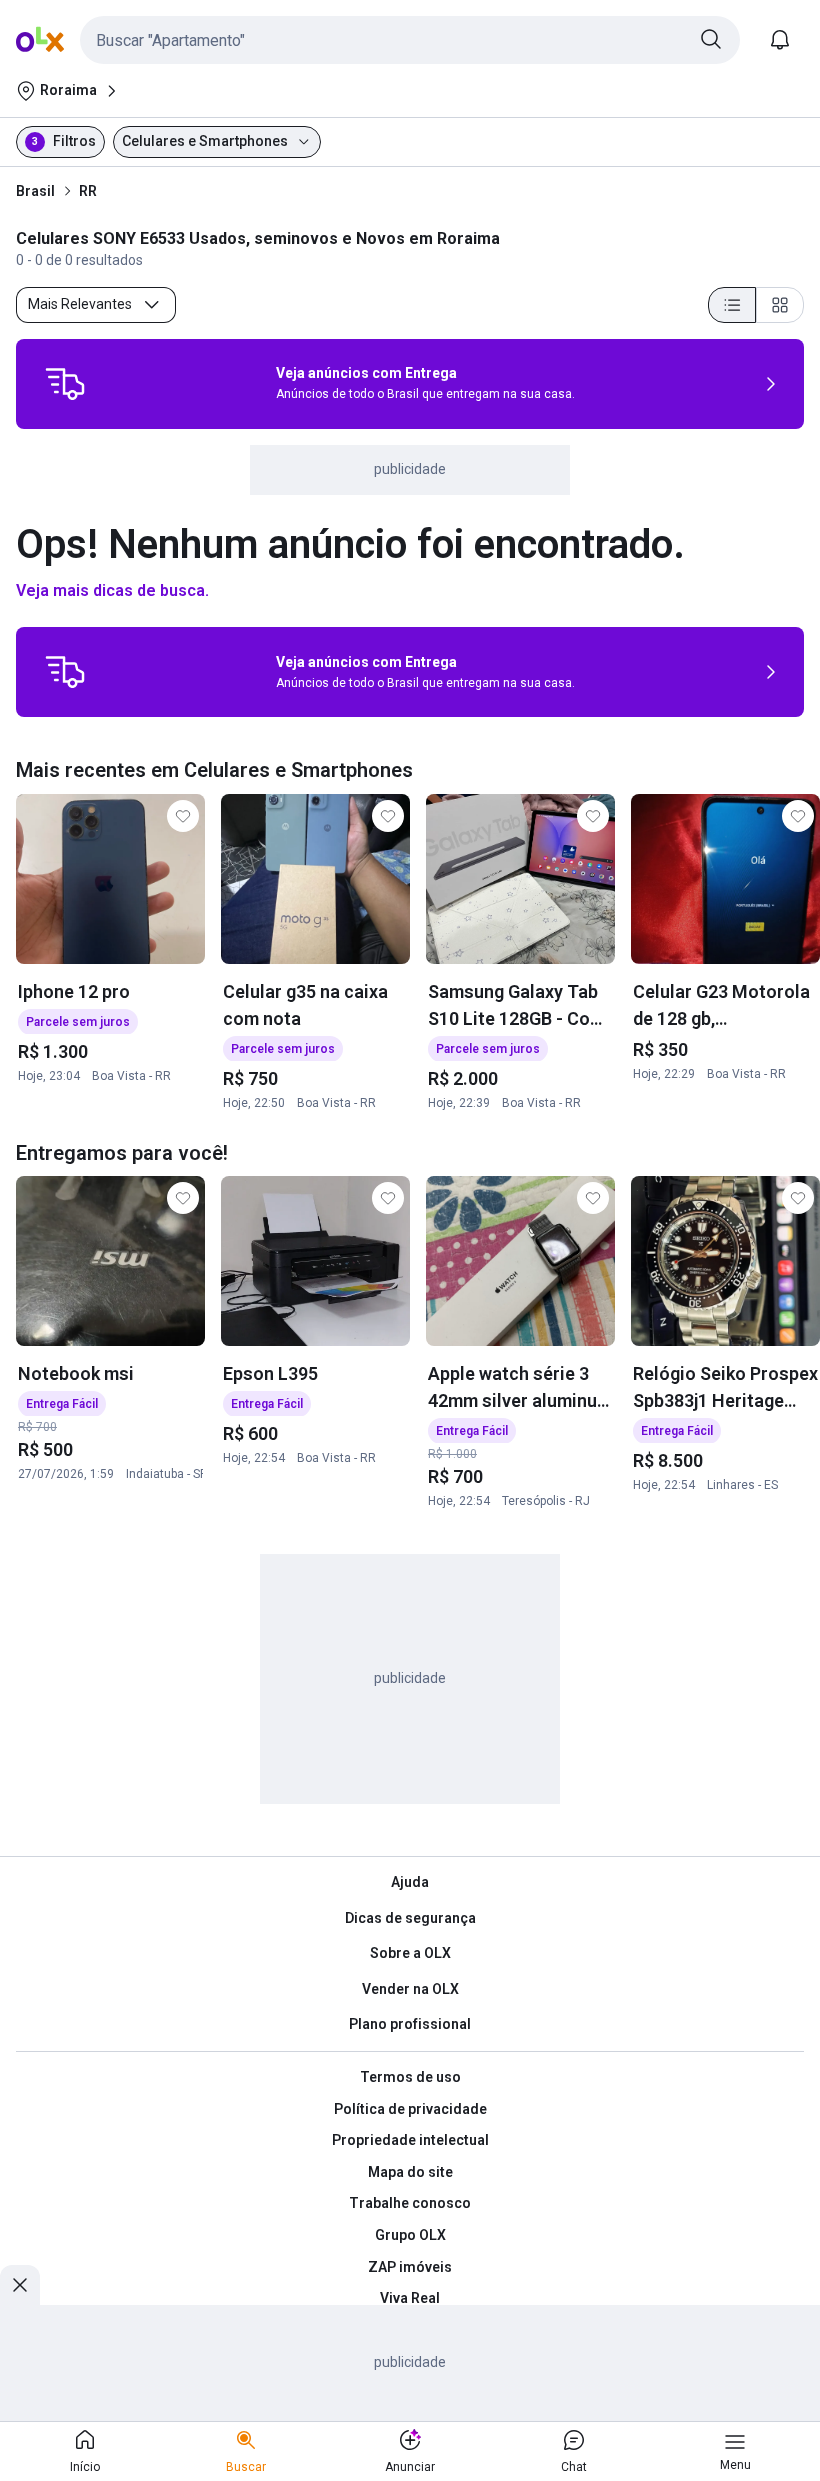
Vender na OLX (410, 1989)
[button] (410, 40)
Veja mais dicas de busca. (112, 590)
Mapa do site (410, 2172)
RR (88, 191)
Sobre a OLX (410, 1953)
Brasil (35, 191)
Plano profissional (410, 2024)
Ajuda (410, 1882)
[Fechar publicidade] (20, 2285)
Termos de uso (410, 2077)
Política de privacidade (410, 2109)
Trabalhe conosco (410, 2203)
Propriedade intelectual (410, 2140)
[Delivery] (65, 384)
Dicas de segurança (410, 1918)
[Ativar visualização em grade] (780, 305)
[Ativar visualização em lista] (732, 305)
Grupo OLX (410, 2235)
